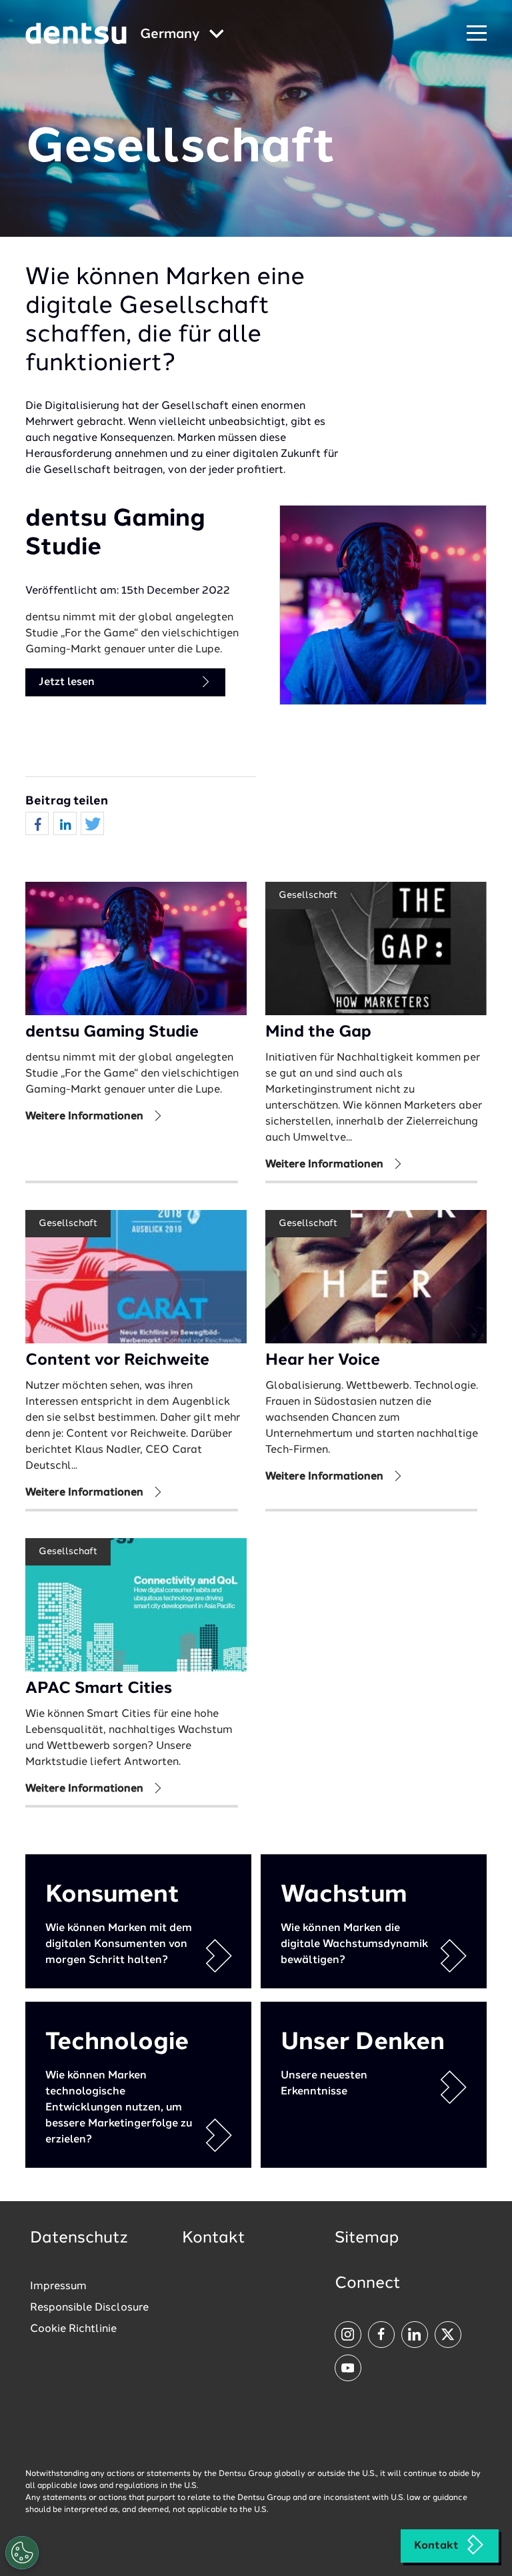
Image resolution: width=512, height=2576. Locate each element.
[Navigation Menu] (477, 34)
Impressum (58, 2287)
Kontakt (436, 2546)
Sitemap (367, 2238)
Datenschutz (79, 2238)
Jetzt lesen (67, 682)
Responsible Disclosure (89, 2308)
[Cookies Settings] (22, 2553)
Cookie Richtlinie (73, 2329)
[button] (37, 824)
